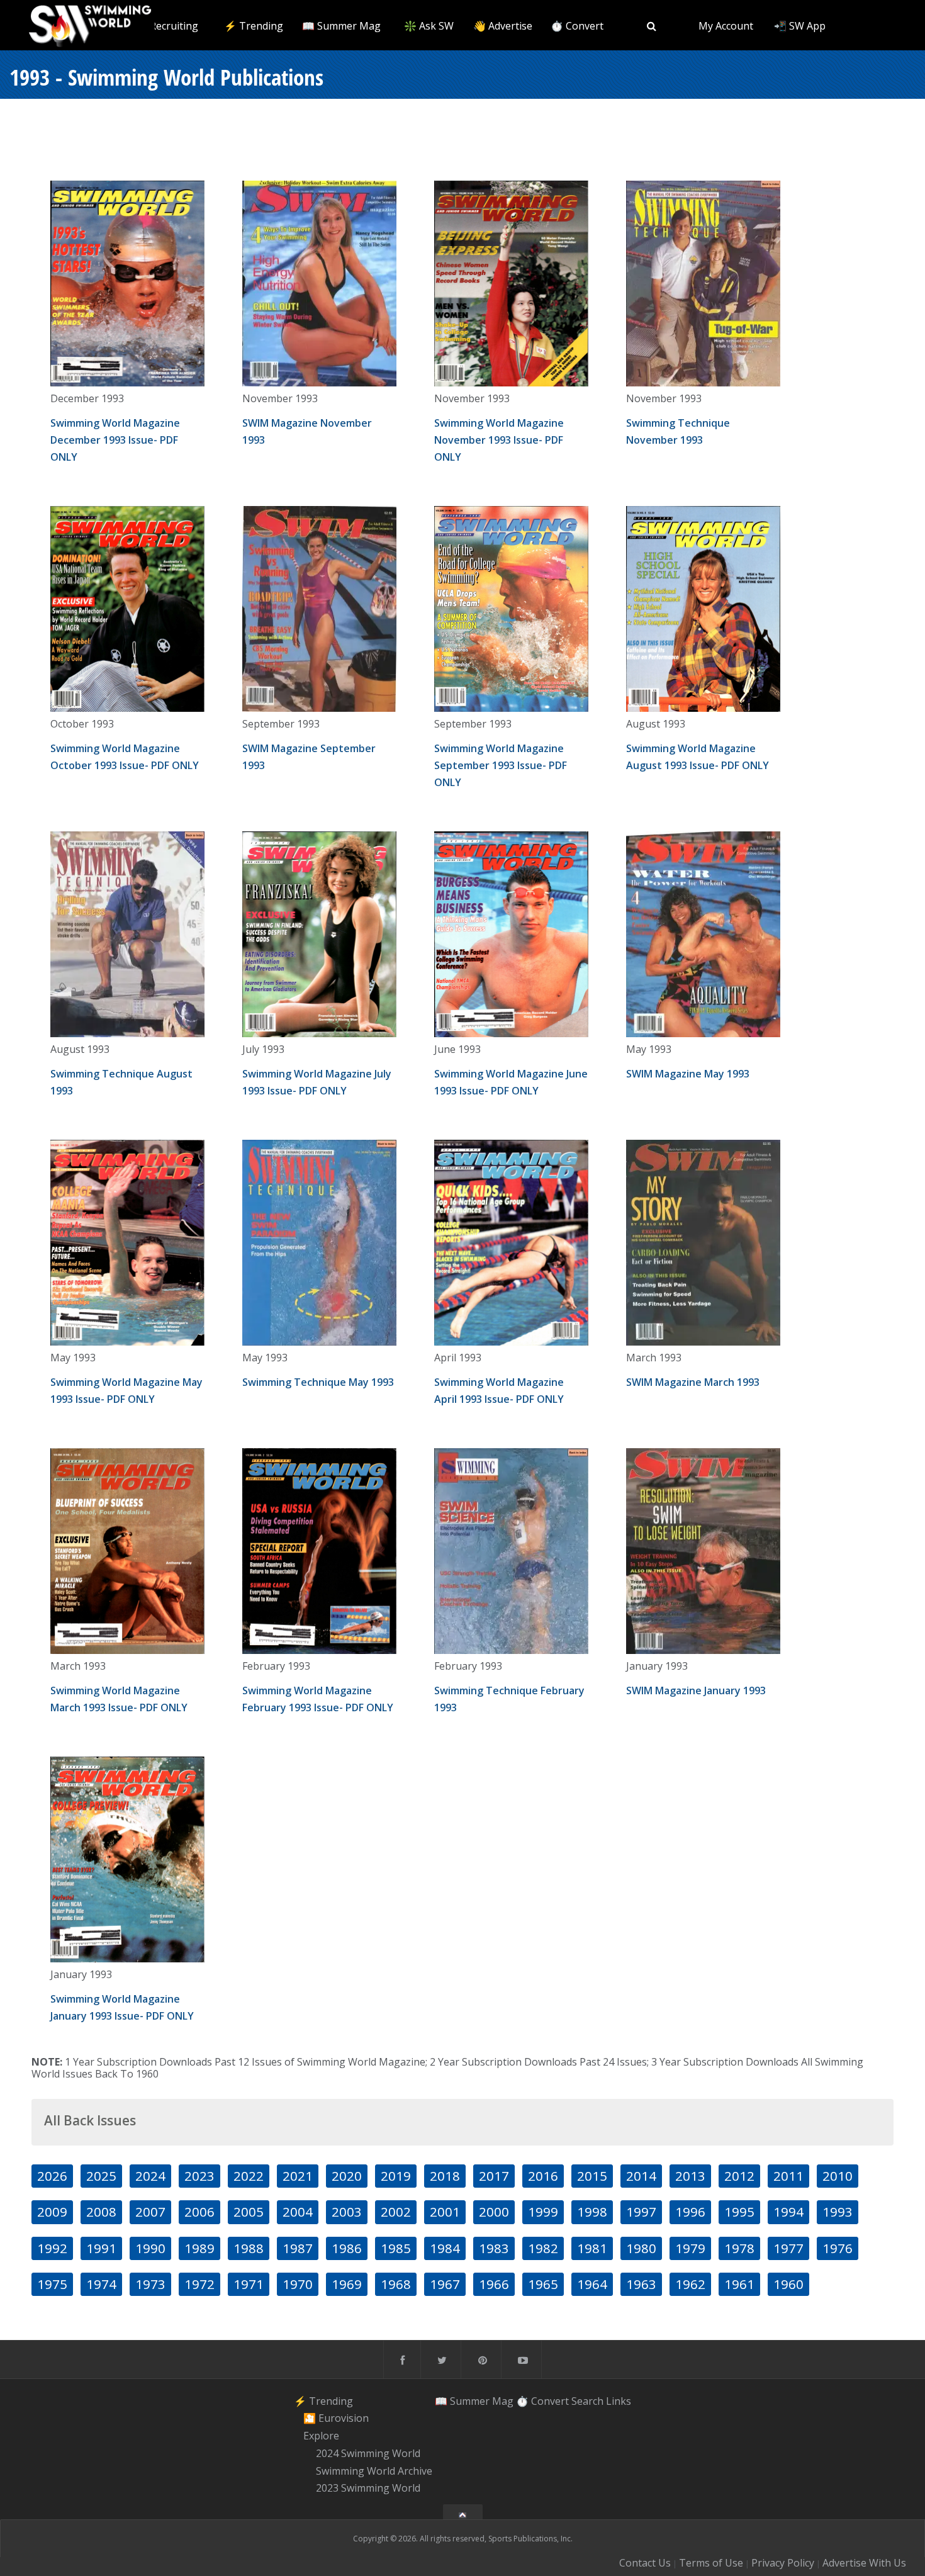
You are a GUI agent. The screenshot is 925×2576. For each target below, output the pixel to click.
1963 (641, 2284)
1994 (788, 2212)
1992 (52, 2248)
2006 (199, 2212)
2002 (396, 2212)
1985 (396, 2248)
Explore (321, 2436)
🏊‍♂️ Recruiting (166, 26)
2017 (494, 2176)
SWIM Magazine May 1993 (688, 1074)
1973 (150, 2284)
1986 (347, 2248)
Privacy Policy (783, 2563)
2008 (101, 2212)
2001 (445, 2212)
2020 (347, 2176)
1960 (788, 2284)
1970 (298, 2284)
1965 (543, 2284)
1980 (641, 2248)
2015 (592, 2176)
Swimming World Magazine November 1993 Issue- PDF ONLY (499, 440)
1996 (690, 2212)
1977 (788, 2248)
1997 (641, 2212)
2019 (396, 2176)
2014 (641, 2176)
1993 (838, 2212)
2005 (249, 2212)
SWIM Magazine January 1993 (696, 1690)
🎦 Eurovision (336, 2419)
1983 (494, 2248)
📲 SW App (800, 26)
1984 (445, 2248)
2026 (52, 2176)
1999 (543, 2212)
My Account (726, 26)
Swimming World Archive (374, 2471)
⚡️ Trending (254, 26)
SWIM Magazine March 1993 (693, 1382)
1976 (838, 2248)
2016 (543, 2176)
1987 (298, 2248)
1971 (249, 2284)
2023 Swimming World (368, 2489)
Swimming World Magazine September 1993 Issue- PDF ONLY (501, 765)
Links (619, 2401)
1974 (101, 2284)
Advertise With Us (864, 2563)
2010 (838, 2176)
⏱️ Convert (577, 26)
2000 (494, 2212)
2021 (298, 2176)
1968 (396, 2284)
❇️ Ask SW (429, 26)
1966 (494, 2284)
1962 (690, 2284)
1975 (52, 2284)
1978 (739, 2248)
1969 (347, 2284)
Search (587, 2401)
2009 (52, 2212)
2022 (249, 2176)
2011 (788, 2176)
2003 (347, 2212)
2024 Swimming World (368, 2453)
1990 (150, 2248)
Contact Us (645, 2563)
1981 (592, 2248)
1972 (199, 2284)
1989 (199, 2248)
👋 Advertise (503, 26)
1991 (101, 2248)
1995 (739, 2212)
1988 (249, 2248)
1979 (690, 2248)
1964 (592, 2284)
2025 (101, 2176)
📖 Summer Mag (341, 26)
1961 (739, 2284)
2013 (690, 2176)
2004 (298, 2212)
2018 (445, 2176)
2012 (739, 2176)
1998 (592, 2212)
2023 (199, 2176)
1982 (543, 2248)
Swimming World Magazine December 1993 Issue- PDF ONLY (115, 440)
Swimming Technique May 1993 (318, 1382)
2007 (150, 2212)
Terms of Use (711, 2563)
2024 (150, 2176)
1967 (445, 2284)
